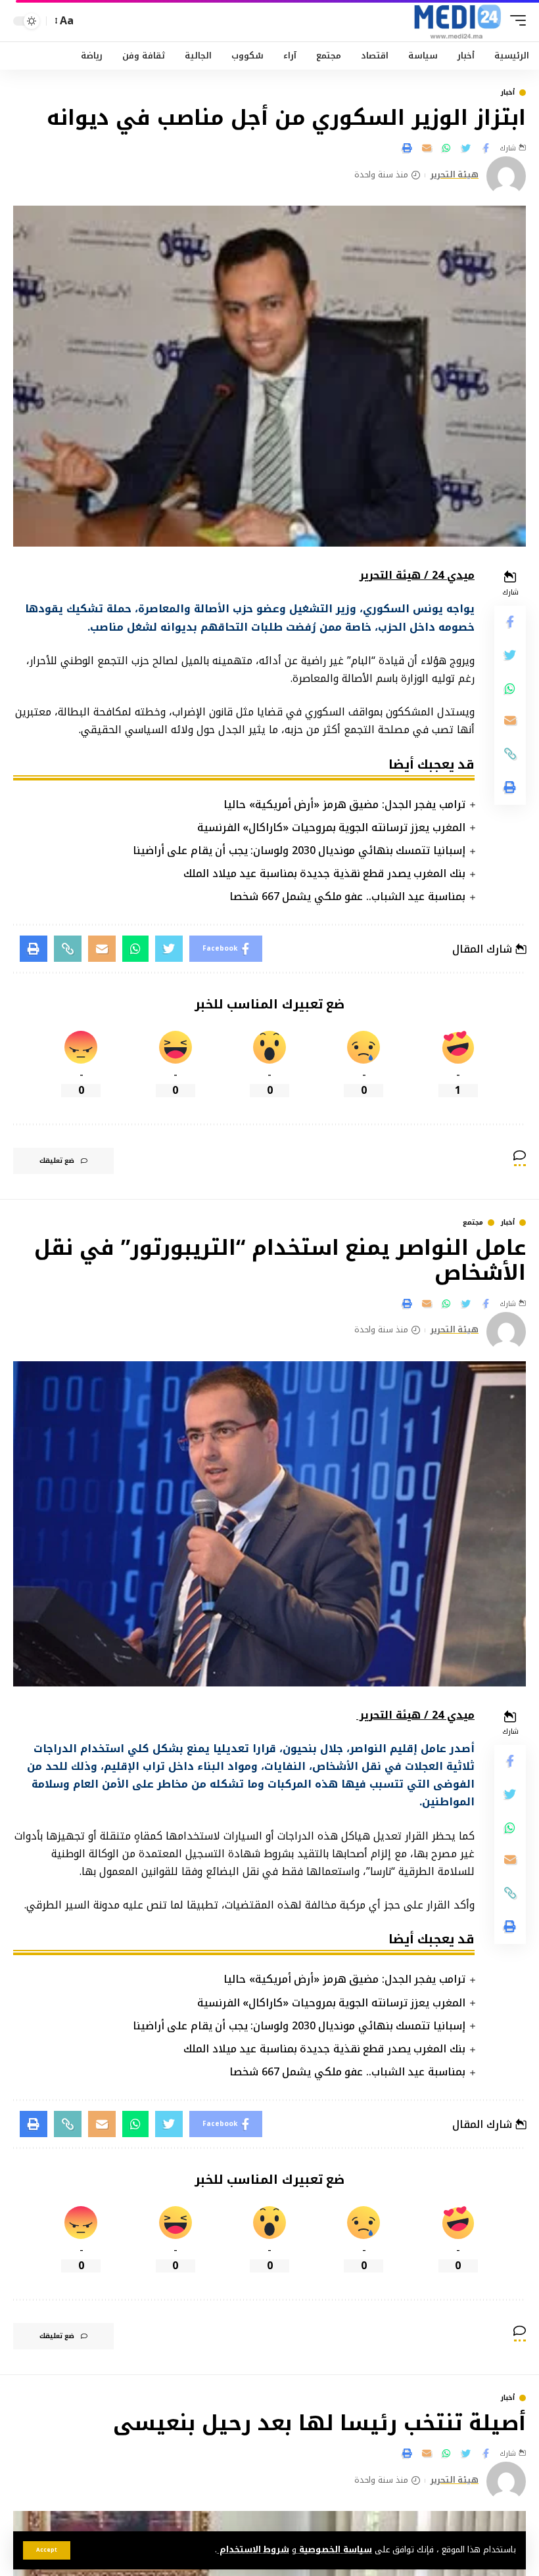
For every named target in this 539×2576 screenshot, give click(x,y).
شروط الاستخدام (253, 2550)
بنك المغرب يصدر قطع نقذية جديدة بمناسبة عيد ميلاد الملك (324, 873)
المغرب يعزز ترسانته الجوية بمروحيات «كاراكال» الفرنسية (331, 827)
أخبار (508, 93)
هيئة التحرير (455, 175)
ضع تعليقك (57, 1161)
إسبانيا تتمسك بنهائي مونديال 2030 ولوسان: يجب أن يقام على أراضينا (299, 850)
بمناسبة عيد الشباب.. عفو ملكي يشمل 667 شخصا (347, 896)
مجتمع (473, 1223)
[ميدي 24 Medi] (457, 21)
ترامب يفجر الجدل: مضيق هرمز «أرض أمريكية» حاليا (344, 804)
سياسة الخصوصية (334, 2550)
